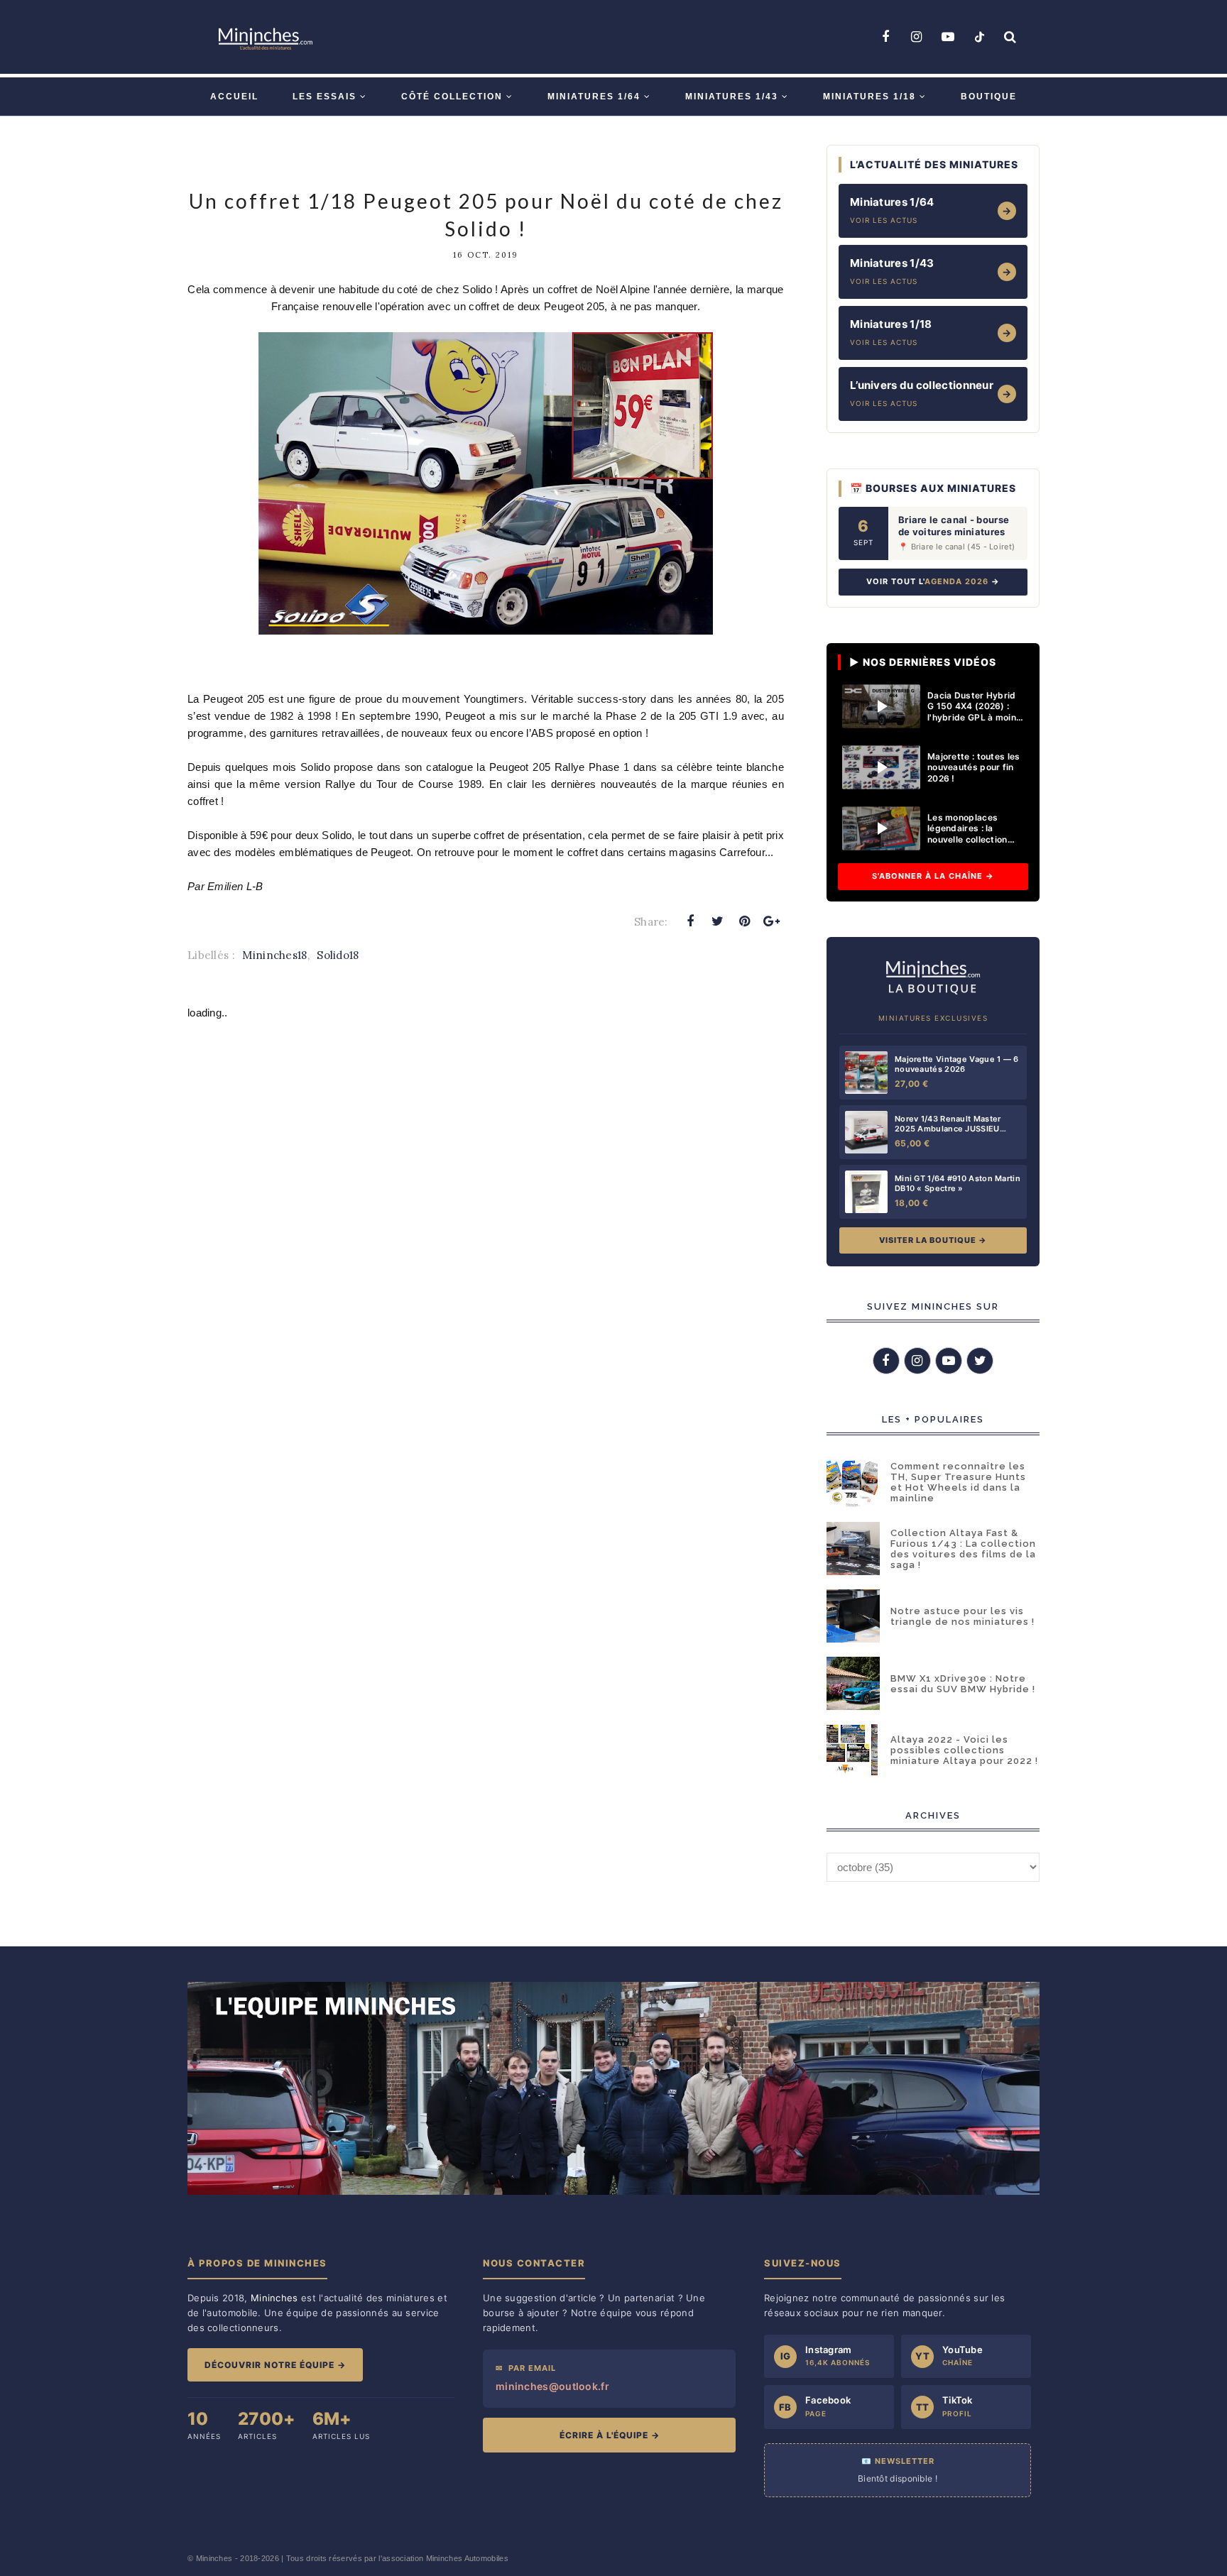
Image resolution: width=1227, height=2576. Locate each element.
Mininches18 (274, 955)
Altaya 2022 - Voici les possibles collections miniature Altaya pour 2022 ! (964, 1750)
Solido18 (338, 955)
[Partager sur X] (717, 921)
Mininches (214, 2558)
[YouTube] (948, 37)
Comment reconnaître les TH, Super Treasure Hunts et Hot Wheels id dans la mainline (958, 1482)
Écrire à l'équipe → (610, 2435)
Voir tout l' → (933, 581)
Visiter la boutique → (933, 1240)
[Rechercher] (1010, 37)
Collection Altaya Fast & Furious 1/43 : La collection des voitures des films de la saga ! (963, 1549)
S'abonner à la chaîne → (933, 876)
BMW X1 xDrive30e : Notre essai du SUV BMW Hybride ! (963, 1684)
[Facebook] (885, 37)
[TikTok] (979, 37)
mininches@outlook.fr (552, 2386)
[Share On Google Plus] (772, 921)
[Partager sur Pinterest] (745, 921)
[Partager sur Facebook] (690, 921)
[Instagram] (917, 37)
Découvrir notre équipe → (275, 2365)
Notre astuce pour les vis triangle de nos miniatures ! (962, 1616)
